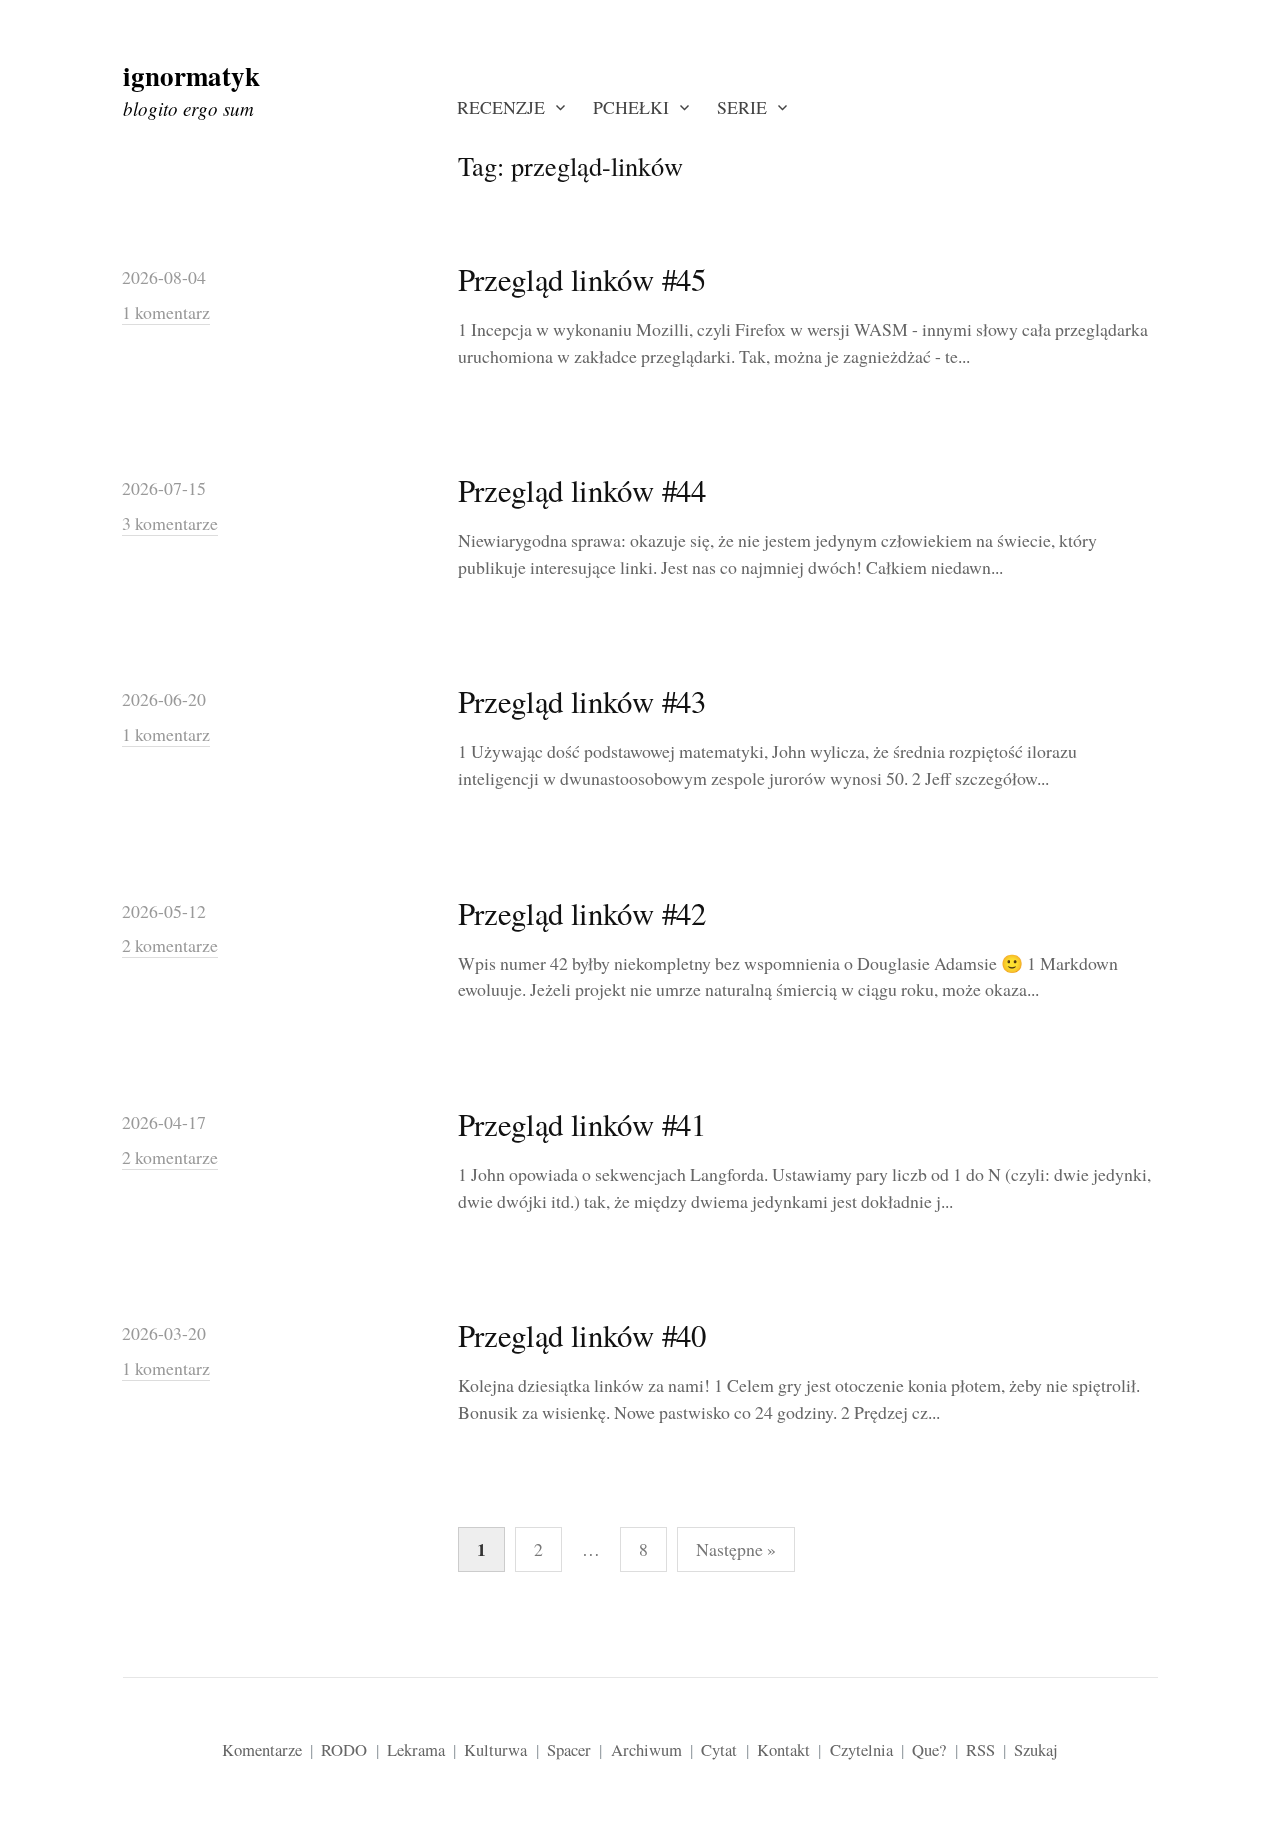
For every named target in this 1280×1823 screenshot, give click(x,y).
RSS (980, 1749)
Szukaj (1036, 1749)
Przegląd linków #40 (582, 1335)
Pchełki (631, 107)
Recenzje (501, 107)
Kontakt (783, 1749)
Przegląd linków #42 (582, 913)
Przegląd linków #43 (582, 701)
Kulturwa (495, 1749)
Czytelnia (861, 1749)
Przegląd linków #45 (582, 279)
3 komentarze (170, 523)
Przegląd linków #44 (582, 490)
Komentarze (262, 1749)
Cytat (719, 1749)
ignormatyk (191, 75)
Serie (742, 107)
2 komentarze (170, 945)
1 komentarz (166, 312)
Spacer (569, 1749)
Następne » (736, 1549)
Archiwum (646, 1749)
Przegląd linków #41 (582, 1124)
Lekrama (416, 1749)
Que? (929, 1749)
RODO (344, 1749)
